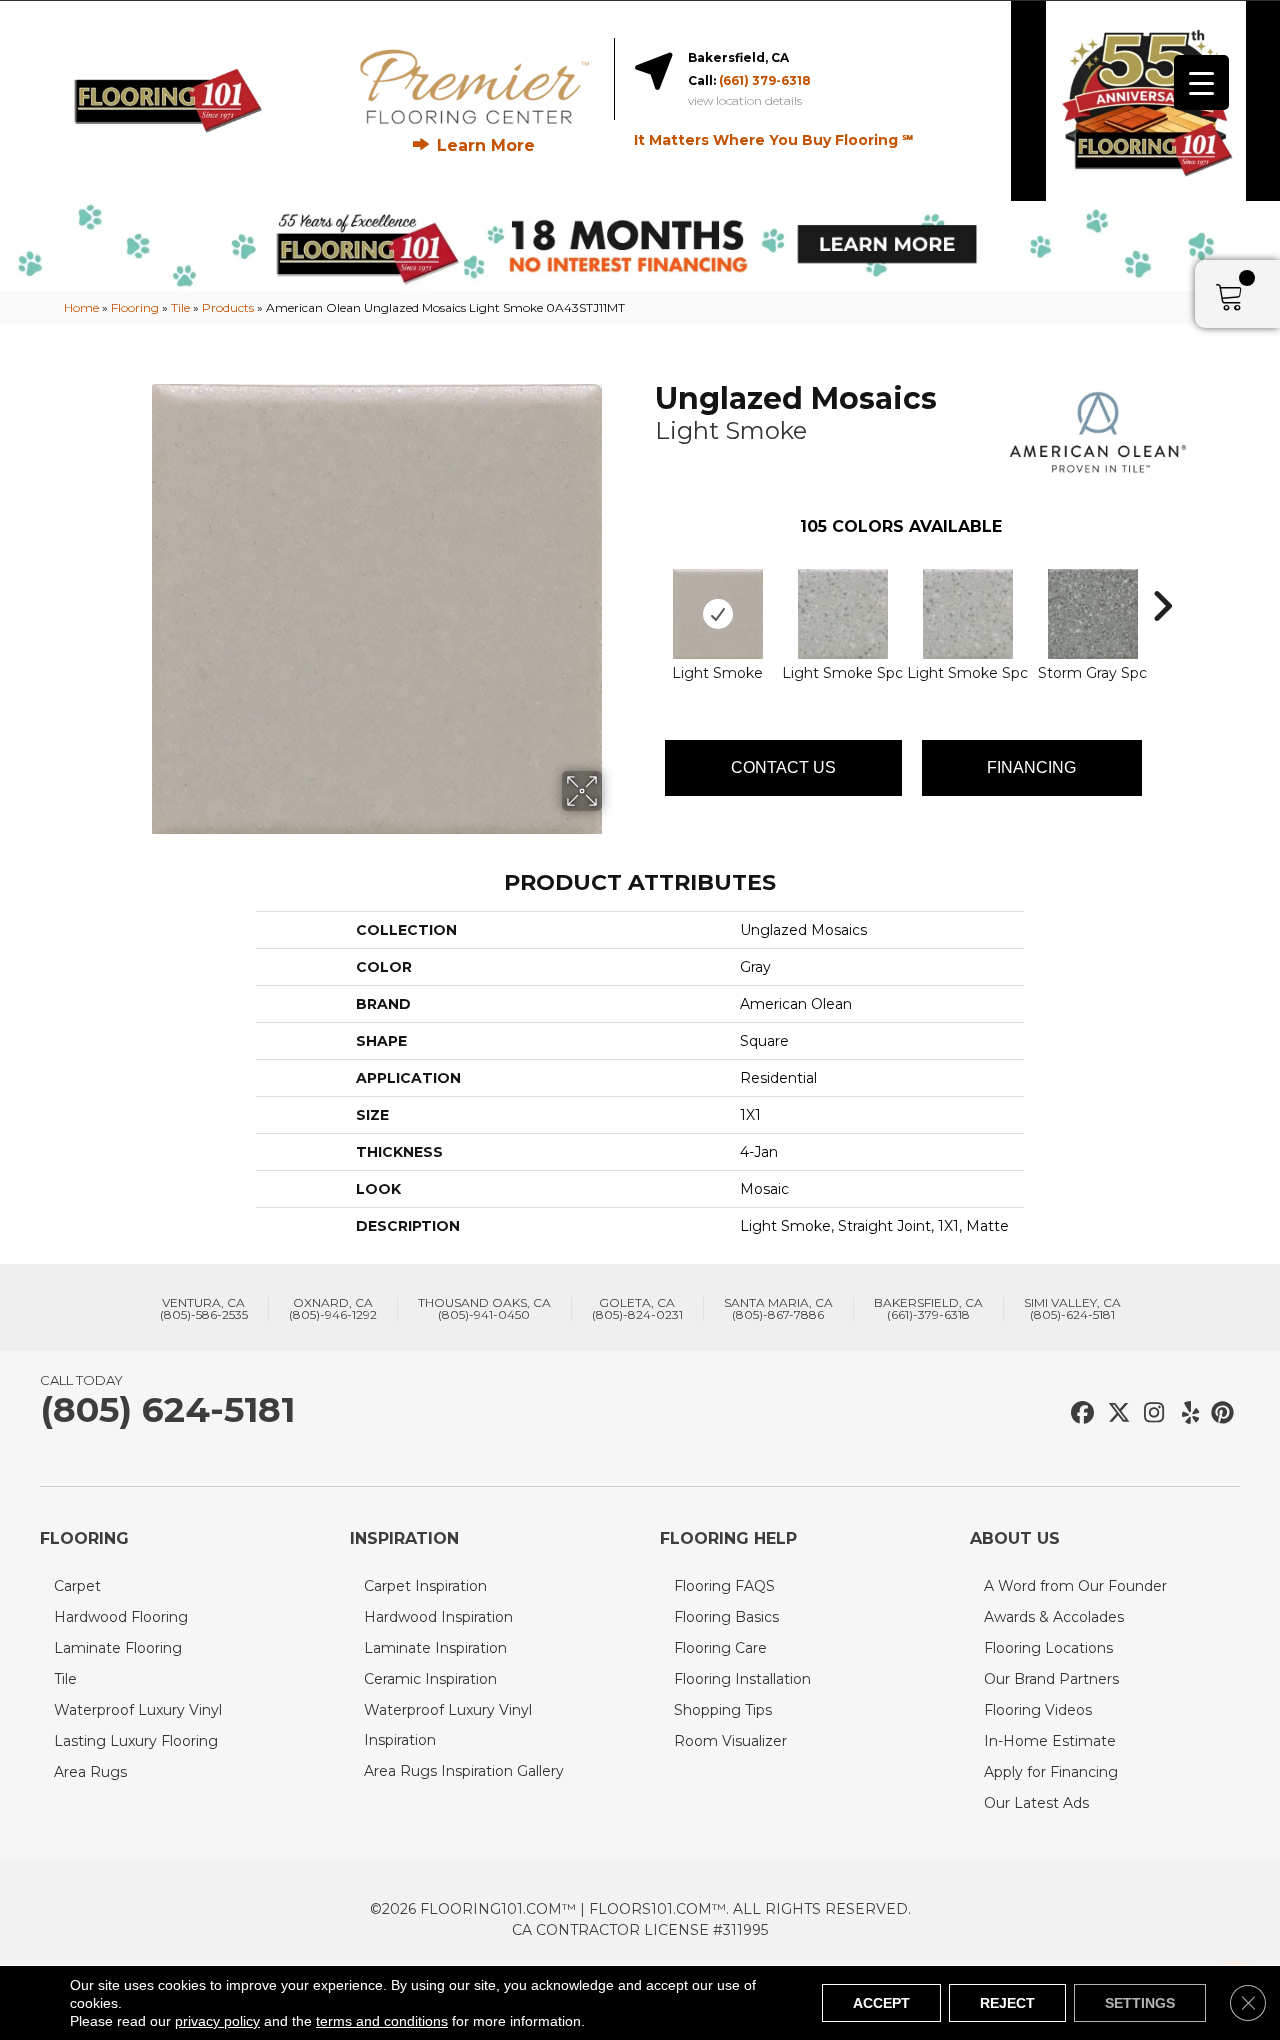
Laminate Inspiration (435, 1648)
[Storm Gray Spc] (1093, 614)
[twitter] (1114, 1413)
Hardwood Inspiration (438, 1617)
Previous (645, 576)
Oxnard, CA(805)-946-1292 (333, 1309)
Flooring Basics (726, 1617)
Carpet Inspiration (425, 1586)
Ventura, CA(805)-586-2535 (204, 1309)
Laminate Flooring (118, 1648)
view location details (745, 101)
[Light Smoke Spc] (843, 614)
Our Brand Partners (1051, 1679)
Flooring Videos (1038, 1710)
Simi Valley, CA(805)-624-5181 (1072, 1309)
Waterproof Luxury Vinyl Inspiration (448, 1725)
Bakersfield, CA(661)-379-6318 (928, 1309)
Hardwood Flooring (121, 1617)
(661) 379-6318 (765, 80)
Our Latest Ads (1036, 1803)
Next (1162, 576)
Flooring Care (720, 1648)
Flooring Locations (1048, 1648)
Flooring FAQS (724, 1586)
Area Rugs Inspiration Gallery (464, 1771)
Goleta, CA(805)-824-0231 (637, 1309)
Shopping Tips (723, 1710)
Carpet (77, 1586)
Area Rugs (90, 1772)
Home (81, 307)
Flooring (135, 307)
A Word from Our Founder (1075, 1586)
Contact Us (783, 767)
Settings (1140, 2003)
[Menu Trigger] (1201, 82)
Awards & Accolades (1054, 1617)
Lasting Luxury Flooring (136, 1741)
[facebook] (1079, 1413)
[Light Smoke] (718, 614)
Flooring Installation (742, 1679)
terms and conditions (382, 2021)
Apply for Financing (1051, 1772)
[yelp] (1184, 1413)
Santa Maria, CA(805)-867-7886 (778, 1309)
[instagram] (1149, 1413)
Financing (1031, 767)
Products (228, 307)
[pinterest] (1219, 1413)
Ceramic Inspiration (430, 1679)
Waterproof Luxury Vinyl (138, 1710)
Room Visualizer (730, 1741)
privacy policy (217, 2021)
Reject (1007, 2003)
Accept (881, 2003)
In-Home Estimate (1050, 1741)
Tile (180, 307)
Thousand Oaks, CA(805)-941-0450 (484, 1309)
